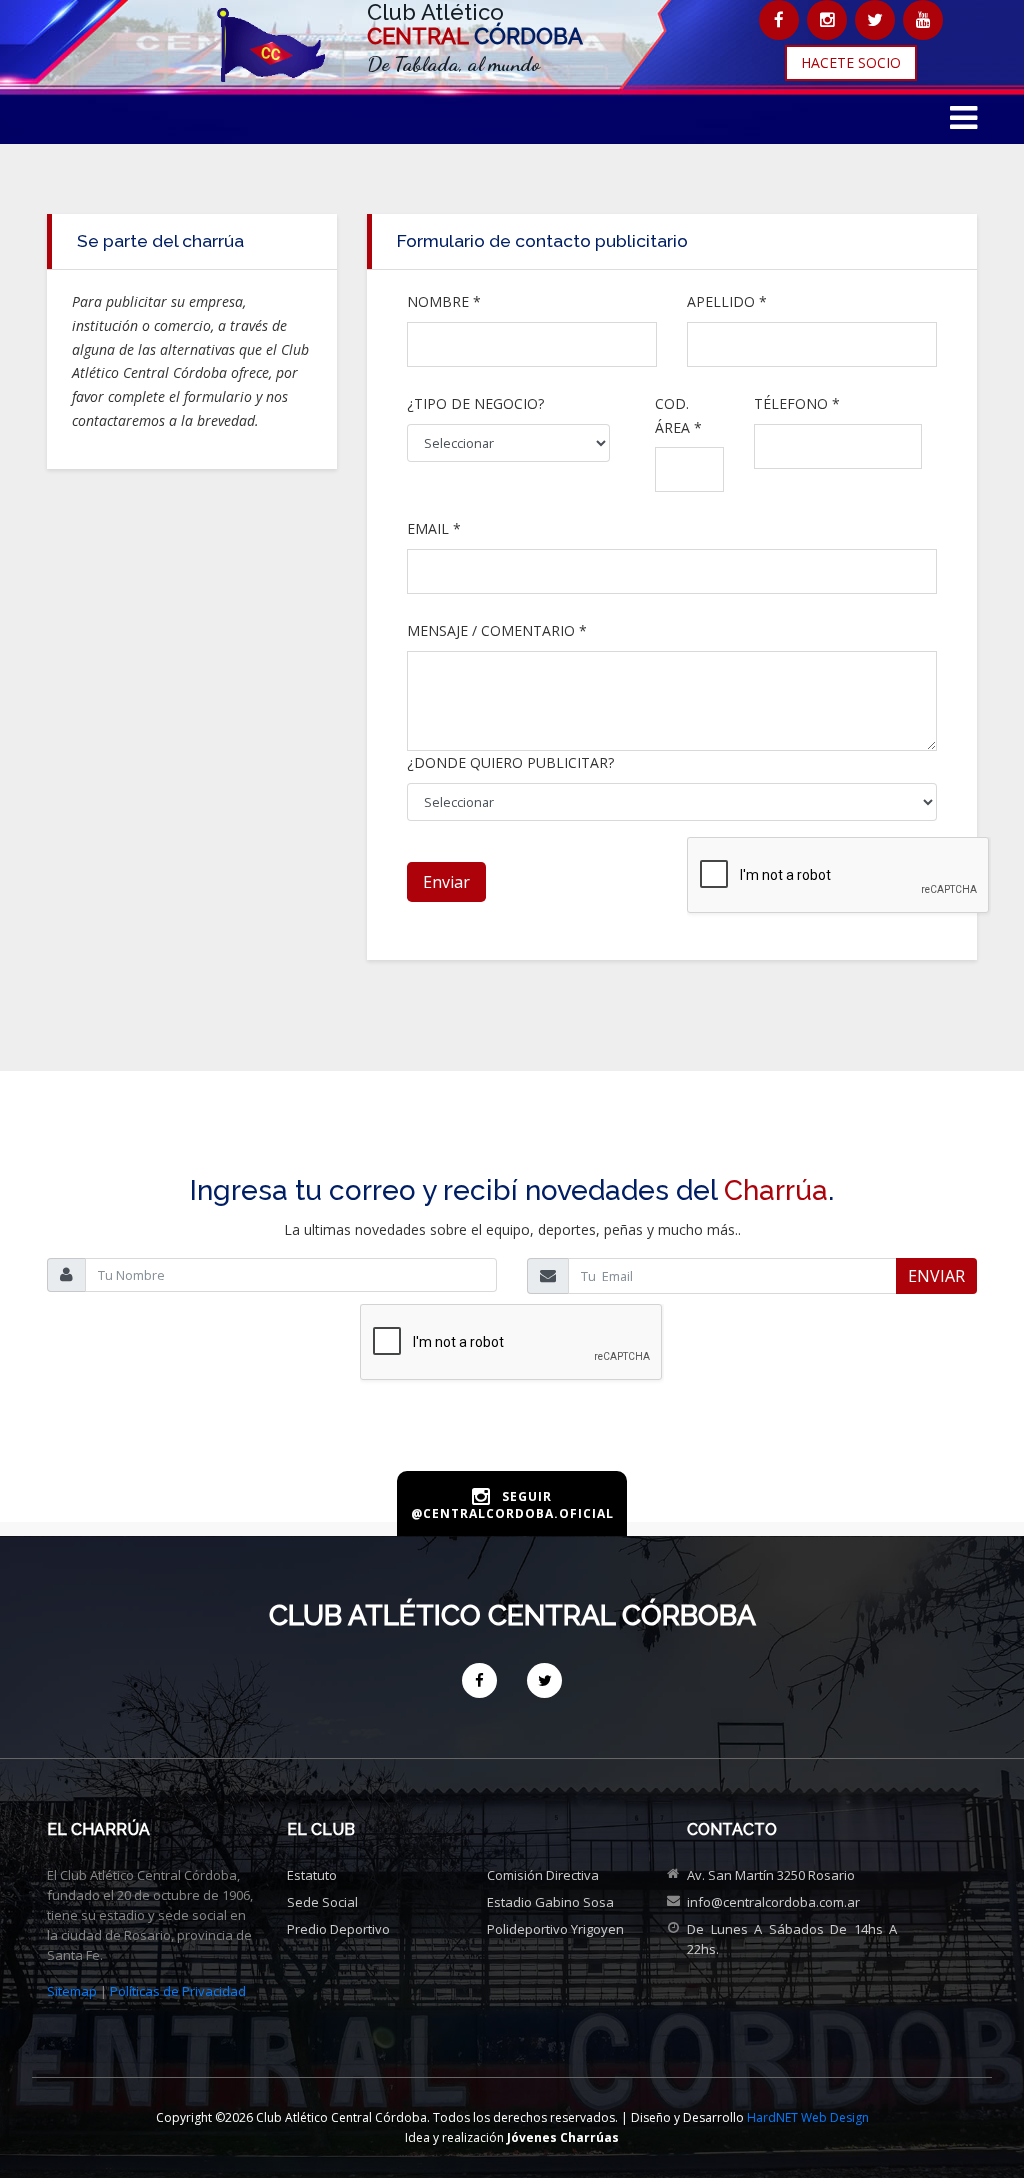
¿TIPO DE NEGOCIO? (475, 403)
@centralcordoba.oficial (512, 1513)
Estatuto (312, 1875)
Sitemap (72, 1991)
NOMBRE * (444, 301)
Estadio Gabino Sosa (550, 1902)
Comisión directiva (543, 1875)
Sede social (322, 1902)
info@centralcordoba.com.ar (773, 1902)
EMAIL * (434, 528)
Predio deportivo (338, 1929)
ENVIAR (936, 1276)
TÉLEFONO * (797, 403)
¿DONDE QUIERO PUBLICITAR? (510, 762)
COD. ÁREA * (678, 415)
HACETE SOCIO (851, 62)
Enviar (446, 882)
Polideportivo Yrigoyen (555, 1929)
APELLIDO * (727, 301)
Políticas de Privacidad (178, 1991)
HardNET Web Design (808, 2117)
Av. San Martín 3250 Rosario (771, 1875)
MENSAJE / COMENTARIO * (497, 630)
